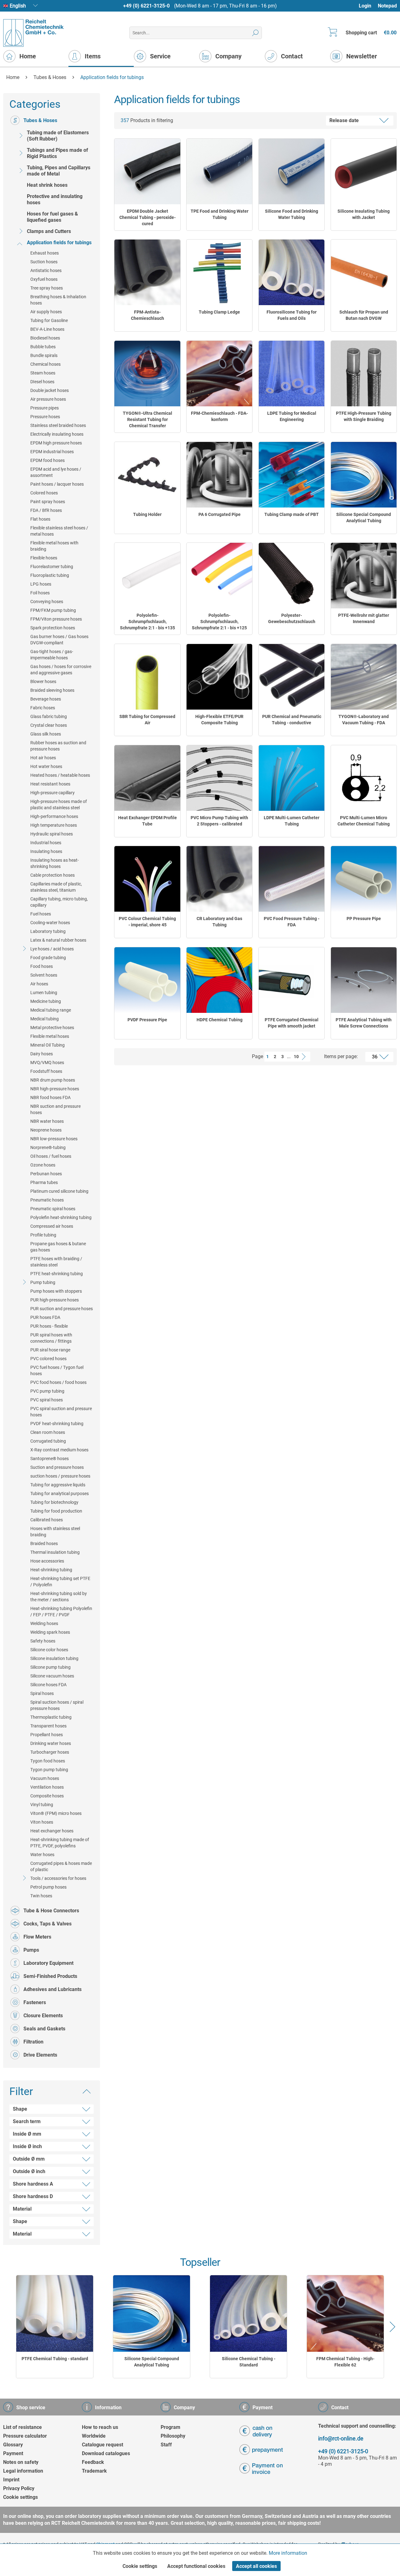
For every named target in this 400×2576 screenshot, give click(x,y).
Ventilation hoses (47, 1787)
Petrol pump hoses (48, 1887)
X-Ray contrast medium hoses (59, 1450)
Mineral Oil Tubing (47, 1045)
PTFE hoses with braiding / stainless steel (56, 1262)
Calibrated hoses (47, 1520)
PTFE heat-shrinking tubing (57, 1274)
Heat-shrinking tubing (51, 1570)
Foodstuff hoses (46, 1071)
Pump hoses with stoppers (56, 1291)
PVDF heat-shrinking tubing (57, 1424)
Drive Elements (40, 2055)
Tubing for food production (56, 1511)
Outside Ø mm (29, 2159)
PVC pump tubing (47, 1391)
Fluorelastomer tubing (52, 567)
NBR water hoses (47, 1121)
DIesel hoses (42, 382)
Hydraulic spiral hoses (52, 834)
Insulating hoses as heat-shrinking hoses (55, 863)
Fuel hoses (41, 914)
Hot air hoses (43, 758)
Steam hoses (43, 373)
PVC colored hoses (48, 1359)
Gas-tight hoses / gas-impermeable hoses (52, 655)
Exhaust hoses (45, 253)
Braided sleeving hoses (52, 690)
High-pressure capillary (52, 793)
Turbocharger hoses (50, 1752)
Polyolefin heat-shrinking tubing (61, 1217)
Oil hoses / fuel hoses (51, 1156)
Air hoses (39, 984)
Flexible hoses (44, 558)
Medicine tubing (46, 1001)
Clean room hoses (48, 1432)
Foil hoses (40, 593)
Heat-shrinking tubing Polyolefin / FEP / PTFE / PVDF (61, 1612)
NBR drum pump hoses (53, 1080)
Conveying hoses (47, 602)
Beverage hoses (46, 699)
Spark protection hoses (53, 628)
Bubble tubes (43, 347)
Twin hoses (41, 1896)
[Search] (255, 33)
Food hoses (42, 966)
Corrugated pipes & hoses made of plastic (61, 1866)
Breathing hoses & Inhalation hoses (58, 300)
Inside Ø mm (27, 2134)
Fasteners (35, 2002)
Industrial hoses (46, 843)
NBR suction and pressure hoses (55, 1109)
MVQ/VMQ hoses (47, 1063)
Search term (27, 2121)
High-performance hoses (54, 816)
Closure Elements (43, 2016)
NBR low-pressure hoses (54, 1139)
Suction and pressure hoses (57, 1467)
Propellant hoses (47, 1735)
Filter (21, 2091)
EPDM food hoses (47, 460)
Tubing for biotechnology (54, 1502)
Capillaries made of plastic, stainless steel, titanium (56, 887)
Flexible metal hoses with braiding (54, 546)
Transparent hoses (48, 1726)
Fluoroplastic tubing (50, 575)
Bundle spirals (44, 355)
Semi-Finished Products (50, 1976)
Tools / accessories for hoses (58, 1878)
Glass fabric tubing (49, 716)
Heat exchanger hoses (52, 1831)
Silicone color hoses (49, 1650)
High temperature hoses (54, 825)
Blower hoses (43, 681)
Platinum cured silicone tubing (59, 1191)
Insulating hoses (46, 851)
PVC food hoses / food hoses (58, 1382)
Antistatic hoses (46, 270)
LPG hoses (41, 584)
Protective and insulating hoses (55, 199)
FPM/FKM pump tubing (53, 610)
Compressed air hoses (52, 1226)
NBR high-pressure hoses (55, 1089)
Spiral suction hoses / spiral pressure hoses (57, 1705)
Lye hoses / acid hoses (52, 949)
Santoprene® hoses (50, 1459)
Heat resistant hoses (50, 784)
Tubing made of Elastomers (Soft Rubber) (58, 136)
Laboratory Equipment (48, 1963)
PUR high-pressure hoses (55, 1300)
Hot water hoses (46, 766)
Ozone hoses (43, 1165)
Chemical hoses (45, 364)
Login (365, 6)
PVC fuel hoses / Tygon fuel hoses (57, 1370)
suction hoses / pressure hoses (60, 1476)
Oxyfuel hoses (44, 279)
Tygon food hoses (48, 1761)
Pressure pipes (45, 408)
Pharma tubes (44, 1182)
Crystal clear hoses (49, 725)
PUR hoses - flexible (49, 1326)
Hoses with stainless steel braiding (55, 1532)
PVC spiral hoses (47, 1400)
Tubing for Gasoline (49, 320)
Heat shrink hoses (47, 185)
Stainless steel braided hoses (58, 425)
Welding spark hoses (50, 1632)
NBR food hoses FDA (50, 1097)
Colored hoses (44, 493)
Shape (20, 2109)
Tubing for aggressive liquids (58, 1485)
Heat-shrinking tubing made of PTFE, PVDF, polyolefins (60, 1843)
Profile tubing (43, 1235)
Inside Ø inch (27, 2146)
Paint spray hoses (48, 502)
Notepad (387, 6)
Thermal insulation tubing (55, 1552)
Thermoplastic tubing (51, 1717)
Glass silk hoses (46, 734)
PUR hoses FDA (45, 1317)
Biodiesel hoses (45, 338)
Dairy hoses (42, 1054)
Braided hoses (44, 1543)
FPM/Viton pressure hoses (56, 619)
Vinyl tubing (42, 1805)
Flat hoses (40, 519)
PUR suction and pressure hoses (62, 1309)
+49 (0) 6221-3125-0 (146, 6)
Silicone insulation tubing (54, 1658)
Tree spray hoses (47, 288)
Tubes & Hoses (40, 120)
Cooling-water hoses (50, 923)
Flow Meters (37, 1937)
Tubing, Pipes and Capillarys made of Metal (59, 171)
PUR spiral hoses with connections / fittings (51, 1338)
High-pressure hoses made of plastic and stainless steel (59, 805)
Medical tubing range (51, 1010)
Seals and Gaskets (44, 2029)
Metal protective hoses (52, 1028)
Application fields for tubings (59, 243)
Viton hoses (42, 1822)
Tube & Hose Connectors (51, 1911)
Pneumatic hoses (47, 1200)
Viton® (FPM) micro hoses (56, 1813)
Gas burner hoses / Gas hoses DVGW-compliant (59, 640)
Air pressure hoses (48, 399)
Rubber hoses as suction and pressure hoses (58, 746)
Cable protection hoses (52, 875)
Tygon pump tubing (49, 1770)
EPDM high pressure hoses (56, 443)
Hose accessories (47, 1561)
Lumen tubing (44, 993)
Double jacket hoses (50, 390)
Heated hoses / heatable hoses (60, 775)
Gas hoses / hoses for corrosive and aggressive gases (61, 670)
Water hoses (42, 1855)
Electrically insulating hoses (57, 434)
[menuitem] (368, 6)
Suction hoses (44, 262)
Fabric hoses (43, 708)
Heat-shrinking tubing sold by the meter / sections (59, 1597)
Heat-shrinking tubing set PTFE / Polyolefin (60, 1582)
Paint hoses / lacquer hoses (57, 484)
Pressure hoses (45, 417)
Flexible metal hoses (50, 1036)
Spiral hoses (42, 1693)
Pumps (31, 1950)
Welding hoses (44, 1623)
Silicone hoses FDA (48, 1685)
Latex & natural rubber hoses (58, 940)
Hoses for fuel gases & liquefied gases (52, 217)
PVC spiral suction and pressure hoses (61, 1412)
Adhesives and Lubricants (52, 1989)
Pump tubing (43, 1282)
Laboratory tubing (48, 931)
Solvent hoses (44, 975)
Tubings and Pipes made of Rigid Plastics (57, 153)
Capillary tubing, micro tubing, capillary (59, 902)
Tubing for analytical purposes (60, 1494)
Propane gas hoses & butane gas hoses (58, 1247)
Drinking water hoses (51, 1743)
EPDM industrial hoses (52, 452)
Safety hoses (43, 1641)
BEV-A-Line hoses (47, 329)
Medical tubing (45, 1019)
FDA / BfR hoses (46, 510)
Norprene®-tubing (48, 1147)
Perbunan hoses (46, 1174)
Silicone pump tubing (50, 1667)
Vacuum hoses (45, 1778)
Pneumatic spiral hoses (53, 1209)
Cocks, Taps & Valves (47, 1924)
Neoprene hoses (46, 1130)
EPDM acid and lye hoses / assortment (56, 472)
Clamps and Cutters (49, 231)
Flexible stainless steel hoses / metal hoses (59, 531)
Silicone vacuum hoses (52, 1676)
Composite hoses (47, 1796)
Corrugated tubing (48, 1441)
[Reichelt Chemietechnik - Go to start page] (34, 33)
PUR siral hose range (50, 1350)
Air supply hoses (46, 312)
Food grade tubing (48, 958)
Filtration (33, 2042)
